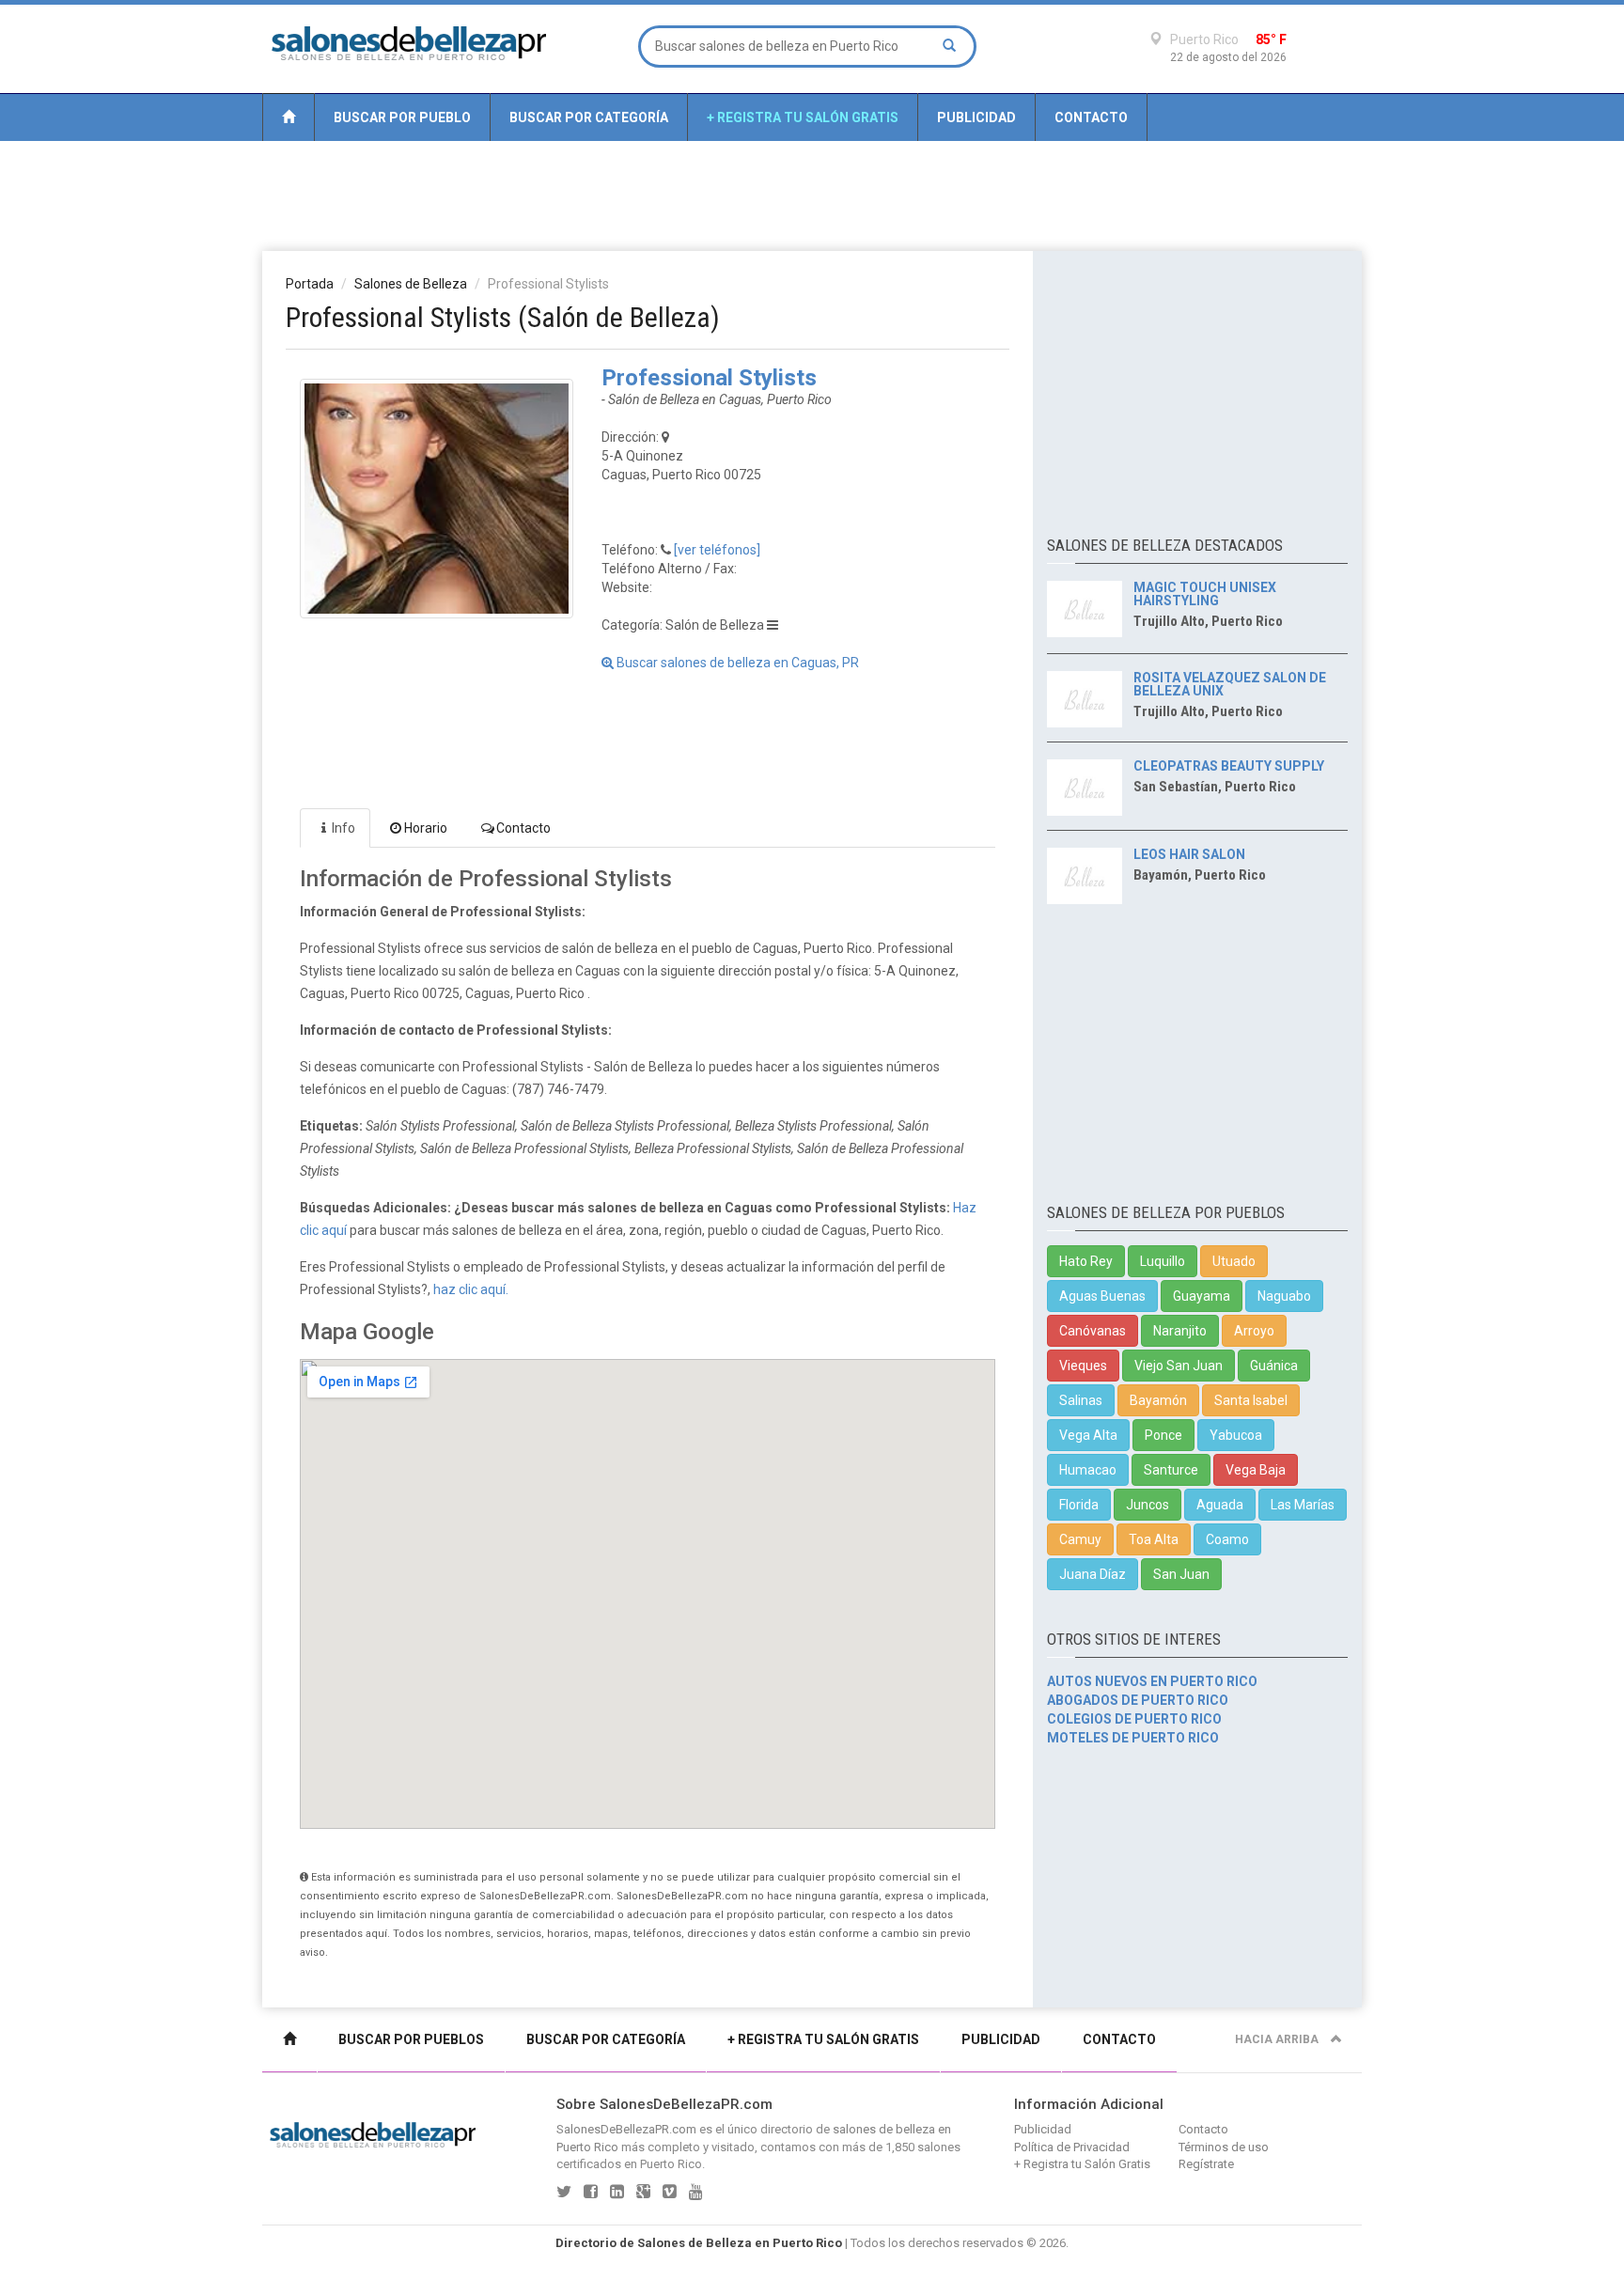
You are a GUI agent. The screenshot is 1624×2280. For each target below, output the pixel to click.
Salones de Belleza (411, 284)
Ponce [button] (1163, 1435)
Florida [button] (1079, 1505)
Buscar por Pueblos (411, 2039)
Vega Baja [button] (1256, 1470)
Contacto (1091, 117)
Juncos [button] (1148, 1505)
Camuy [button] (1080, 1539)
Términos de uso (1224, 2147)
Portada (310, 284)
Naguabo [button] (1284, 1296)
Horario (426, 828)
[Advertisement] (812, 195)
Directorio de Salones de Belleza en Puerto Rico (699, 2243)
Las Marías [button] (1303, 1505)
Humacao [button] (1088, 1470)
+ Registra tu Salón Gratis (803, 117)
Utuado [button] (1234, 1261)
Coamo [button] (1227, 1539)
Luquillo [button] (1163, 1261)
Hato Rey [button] (1086, 1261)
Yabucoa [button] (1236, 1435)
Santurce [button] (1171, 1470)
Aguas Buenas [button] (1102, 1296)
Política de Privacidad (1072, 2147)
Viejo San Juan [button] (1179, 1366)
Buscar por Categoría (589, 117)
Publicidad (976, 117)
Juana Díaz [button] (1093, 1574)
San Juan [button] (1181, 1574)
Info (344, 828)
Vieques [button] (1083, 1366)
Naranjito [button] (1180, 1331)
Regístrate (1206, 2164)
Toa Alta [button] (1154, 1539)
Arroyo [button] (1254, 1331)
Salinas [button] (1081, 1400)
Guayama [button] (1202, 1296)
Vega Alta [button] (1088, 1435)
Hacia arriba (1278, 2039)
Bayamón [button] (1158, 1400)
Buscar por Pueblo (402, 117)
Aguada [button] (1220, 1505)
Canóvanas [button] (1093, 1331)
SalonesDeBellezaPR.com (626, 2129)
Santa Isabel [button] (1251, 1400)
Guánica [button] (1274, 1366)
